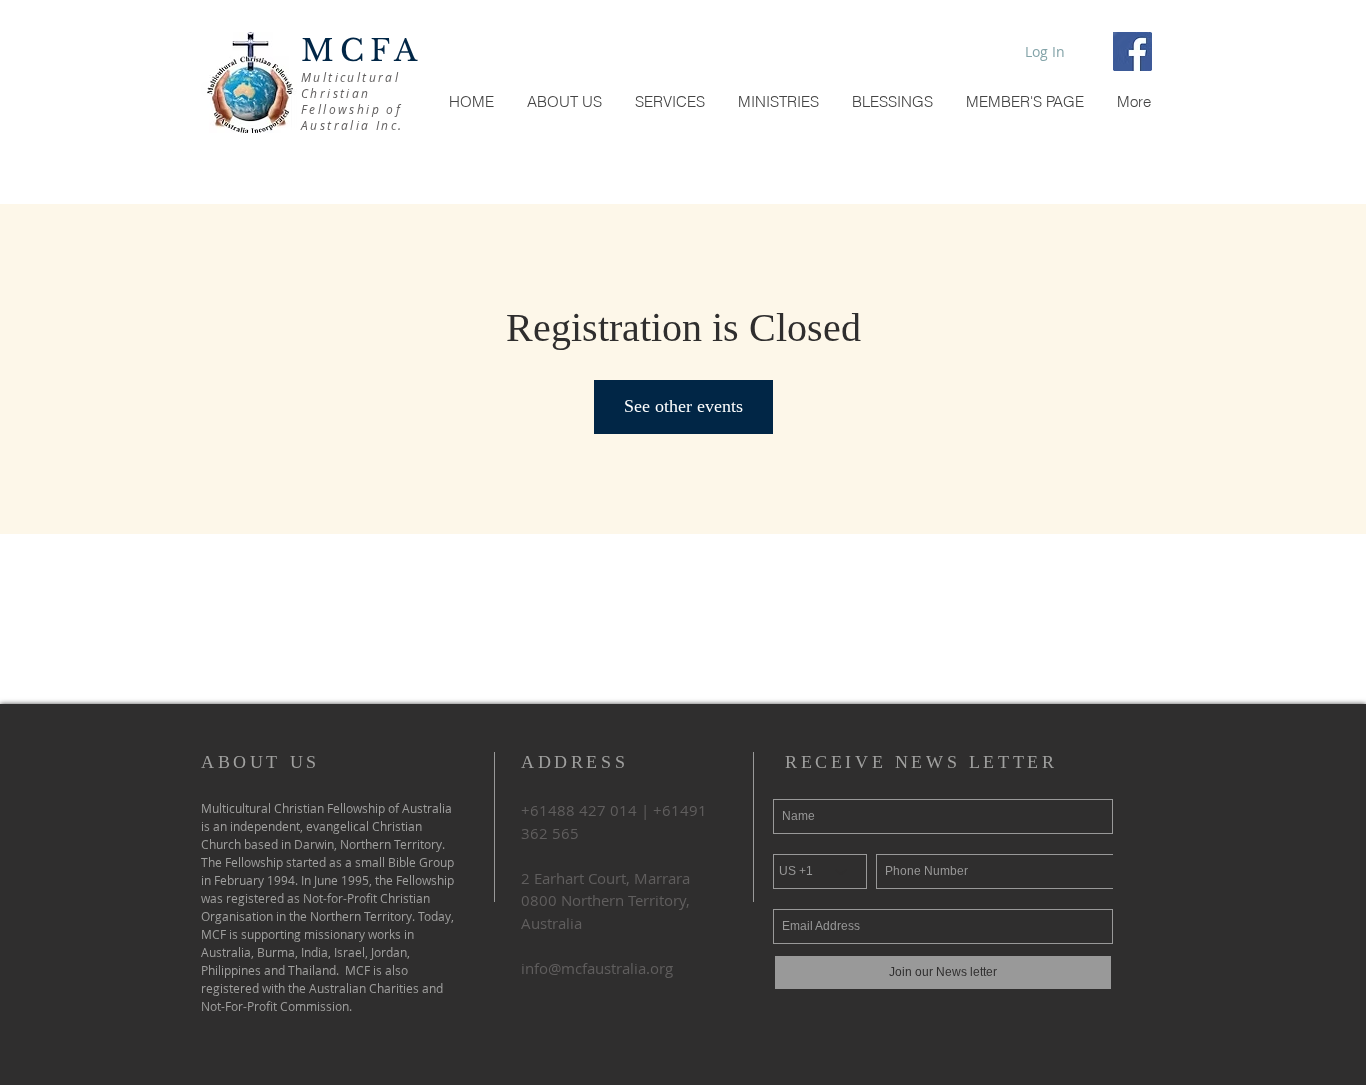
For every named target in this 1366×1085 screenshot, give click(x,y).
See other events (683, 406)
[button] (1024, 101)
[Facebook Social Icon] (1132, 51)
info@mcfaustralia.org (597, 968)
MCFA (362, 50)
